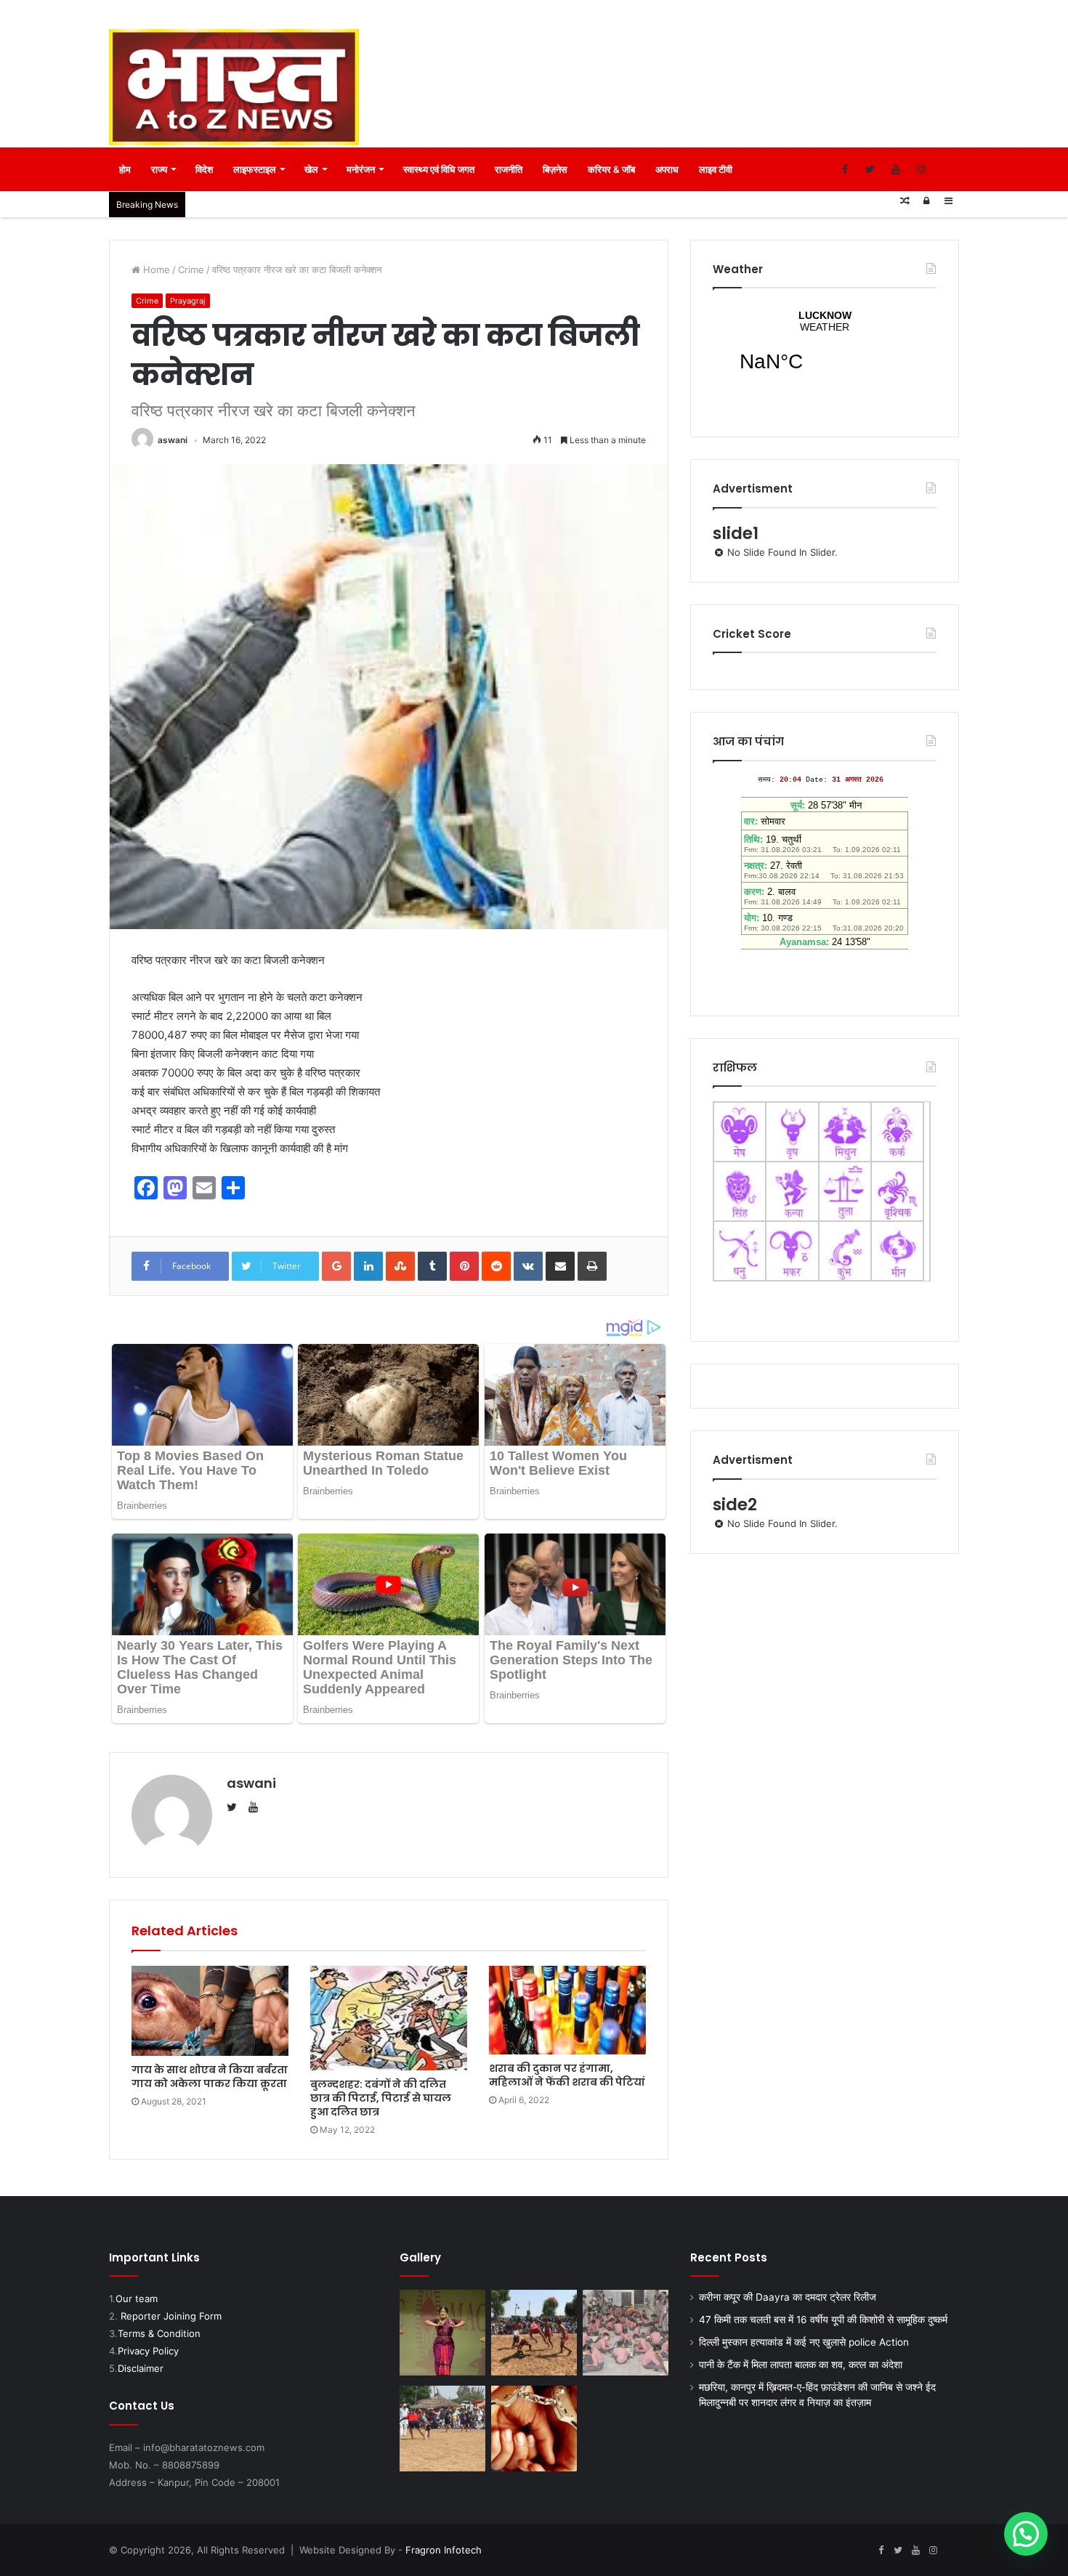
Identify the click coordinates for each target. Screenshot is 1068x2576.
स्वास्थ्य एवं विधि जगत (439, 169)
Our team (137, 2298)
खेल (311, 169)
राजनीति (509, 169)
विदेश (204, 169)
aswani (173, 440)
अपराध (667, 169)
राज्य (159, 169)
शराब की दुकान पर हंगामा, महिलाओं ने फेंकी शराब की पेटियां (567, 2075)
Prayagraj (188, 301)
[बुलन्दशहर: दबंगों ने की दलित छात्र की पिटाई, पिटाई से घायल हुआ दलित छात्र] (389, 2018)
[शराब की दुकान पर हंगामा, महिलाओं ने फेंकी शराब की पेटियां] (567, 2010)
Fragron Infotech (444, 2550)
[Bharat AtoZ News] (234, 87)
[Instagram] (921, 169)
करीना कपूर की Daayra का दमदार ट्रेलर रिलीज (788, 2297)
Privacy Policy (148, 2351)
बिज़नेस (555, 169)
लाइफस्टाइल (255, 169)
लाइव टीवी (716, 169)
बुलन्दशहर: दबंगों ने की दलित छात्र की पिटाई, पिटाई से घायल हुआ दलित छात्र (381, 2098)
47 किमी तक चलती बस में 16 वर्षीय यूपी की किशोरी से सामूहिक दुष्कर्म (823, 2320)
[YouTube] (895, 169)
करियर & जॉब (611, 169)
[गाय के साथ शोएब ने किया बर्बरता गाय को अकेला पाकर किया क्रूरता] (210, 2010)
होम (125, 169)
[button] (1026, 2534)
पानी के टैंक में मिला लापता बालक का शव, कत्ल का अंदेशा (801, 2365)
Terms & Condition (159, 2333)
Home (155, 270)
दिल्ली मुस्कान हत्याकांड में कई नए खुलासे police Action (804, 2342)
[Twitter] (870, 169)
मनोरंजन (361, 169)
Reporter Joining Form (171, 2316)
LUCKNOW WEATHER (825, 350)
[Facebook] (845, 169)
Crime (191, 270)
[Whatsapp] (946, 169)
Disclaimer (141, 2368)
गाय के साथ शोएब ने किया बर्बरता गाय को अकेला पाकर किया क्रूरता (210, 2077)
